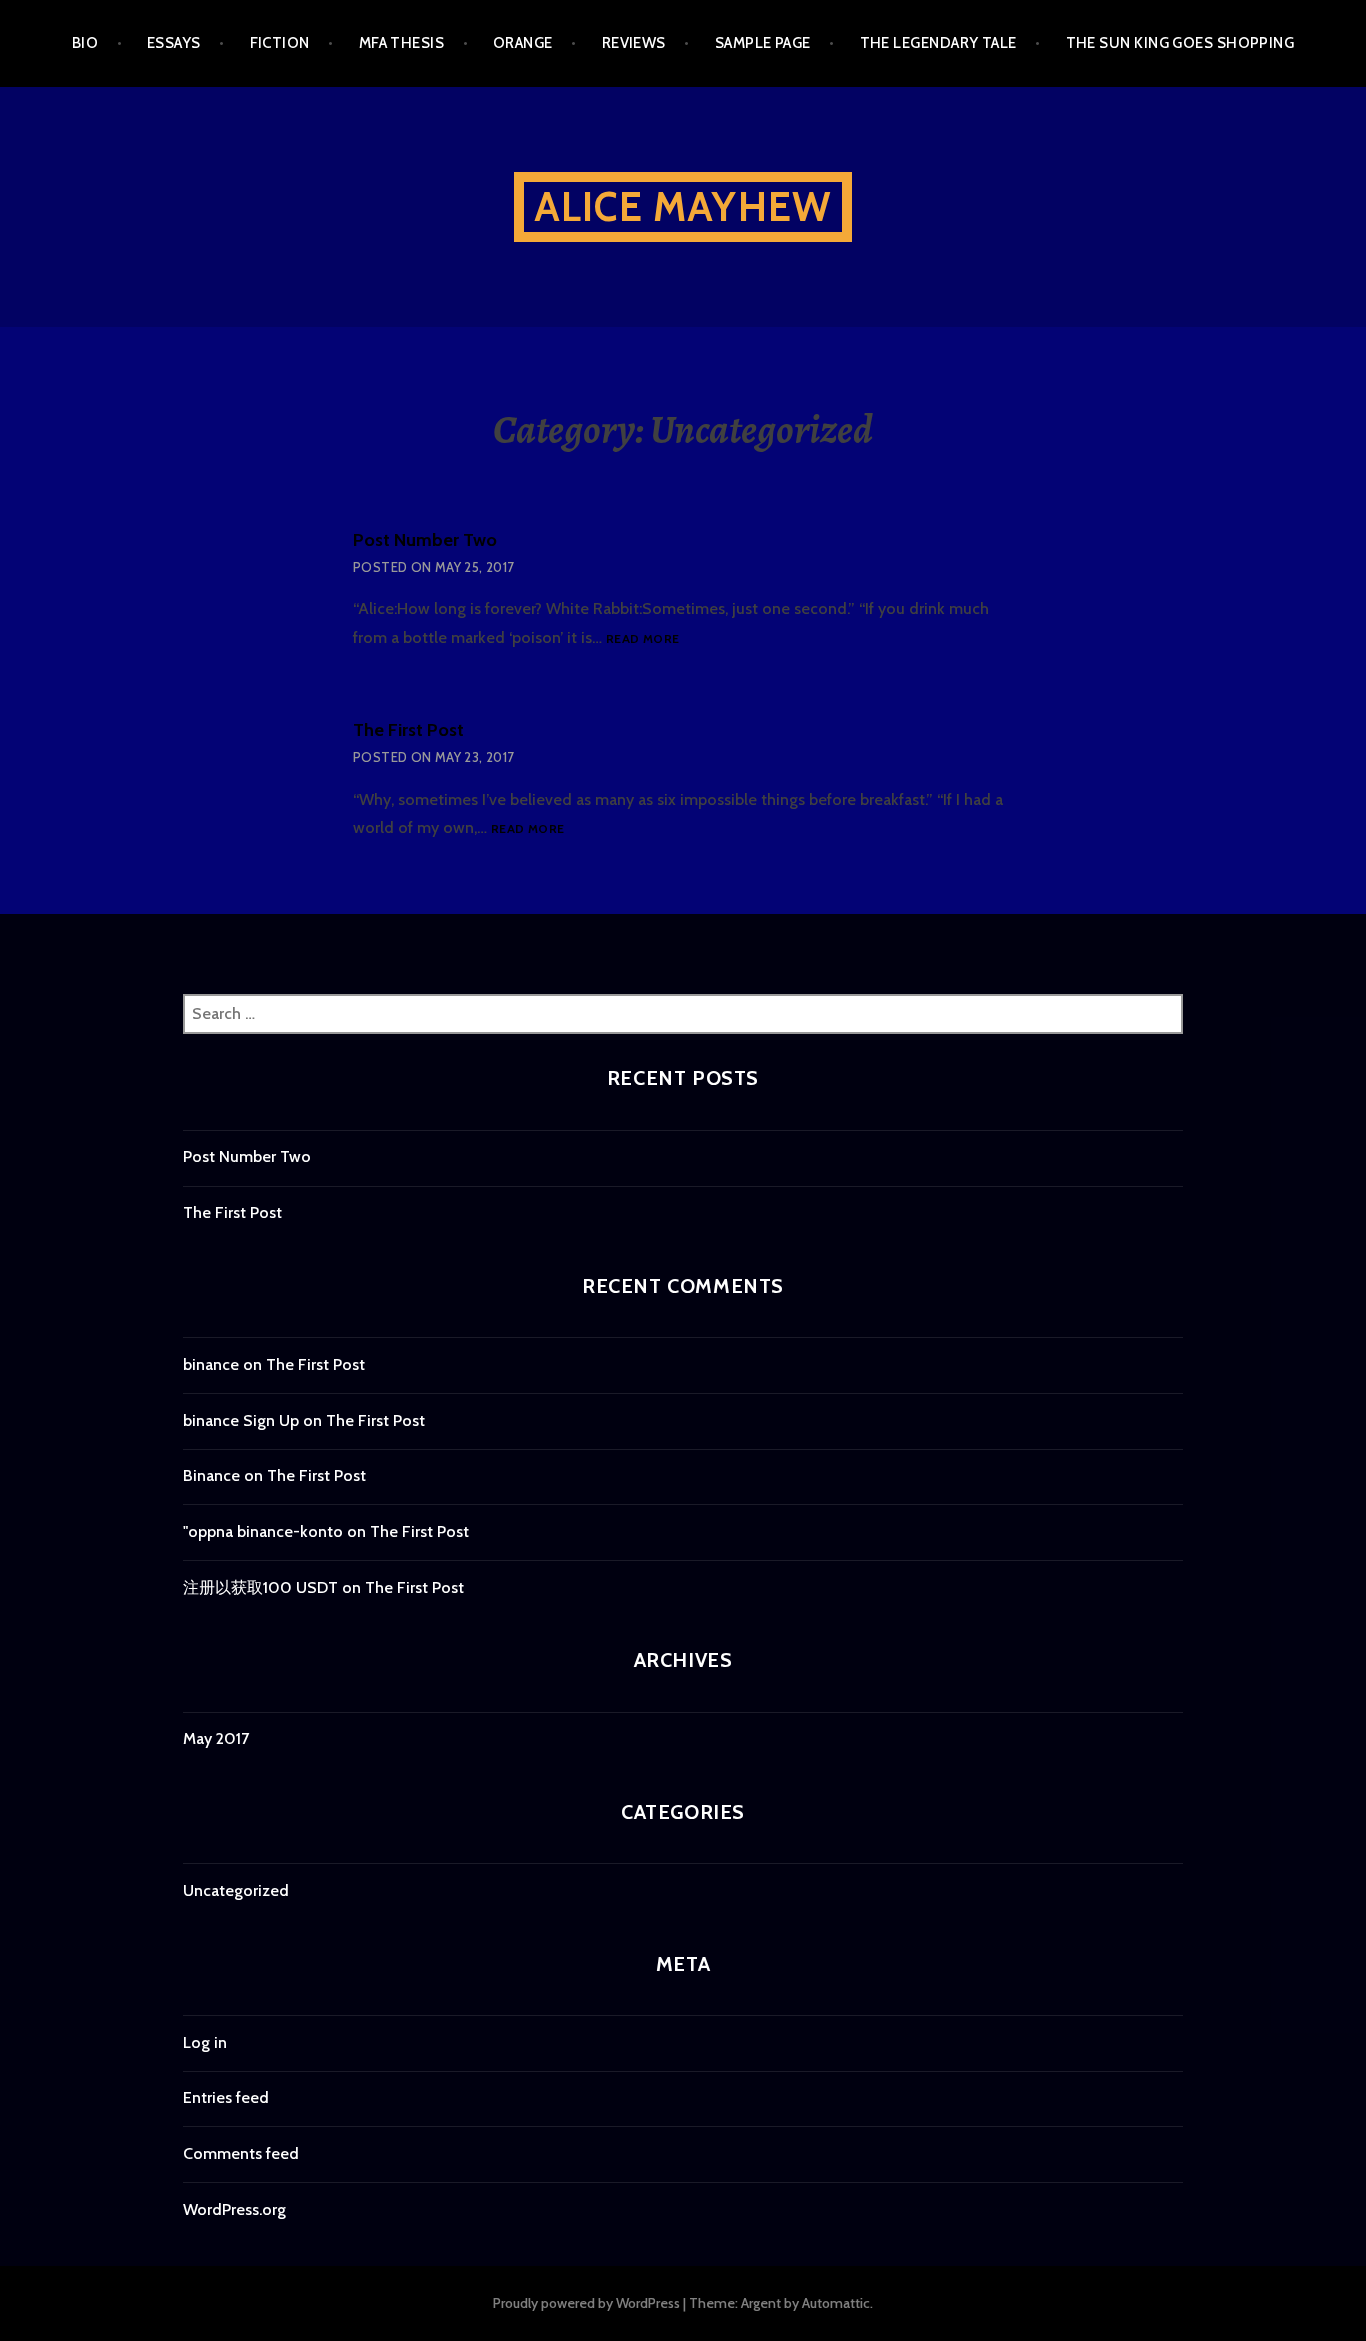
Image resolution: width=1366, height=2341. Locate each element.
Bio (85, 43)
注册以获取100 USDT (260, 1587)
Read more (642, 639)
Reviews (634, 43)
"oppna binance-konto (263, 1531)
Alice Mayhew (683, 206)
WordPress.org (234, 2209)
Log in (205, 2042)
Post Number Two (425, 540)
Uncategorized (236, 1890)
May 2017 (216, 1738)
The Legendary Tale (938, 43)
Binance (211, 1475)
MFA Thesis (402, 43)
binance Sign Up (241, 1420)
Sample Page (763, 43)
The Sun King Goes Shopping (1180, 43)
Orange (523, 43)
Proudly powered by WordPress (586, 2303)
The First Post (408, 730)
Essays (174, 43)
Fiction (280, 43)
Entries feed (226, 2097)
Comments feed (241, 2153)
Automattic (836, 2303)
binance (211, 1364)
